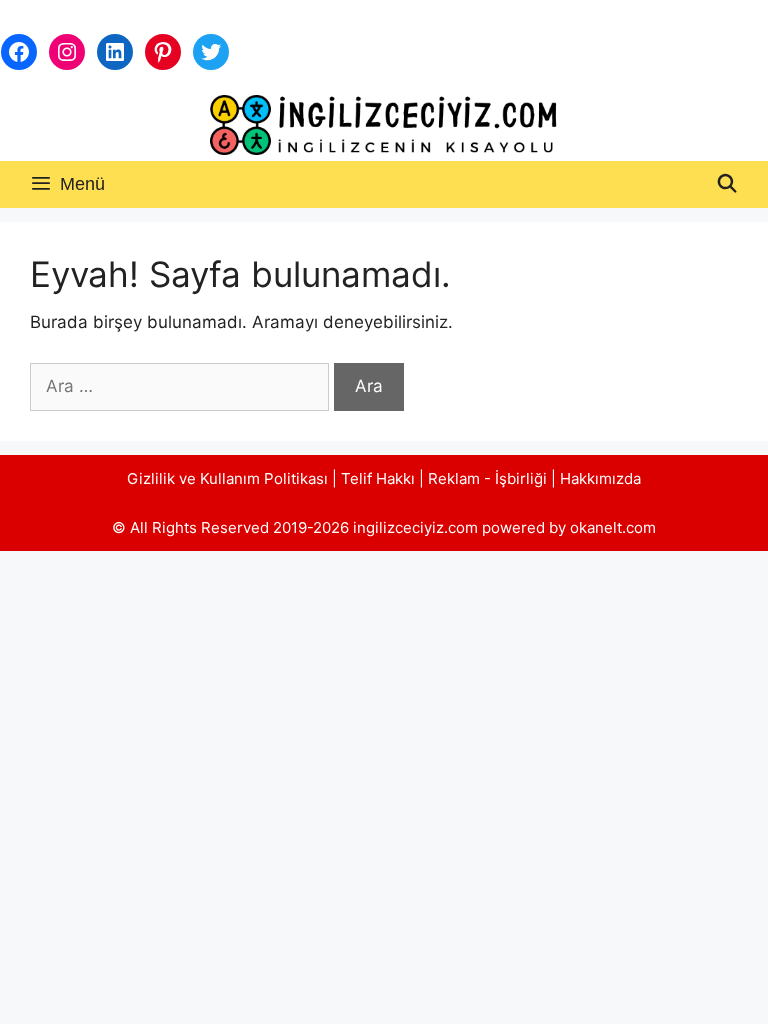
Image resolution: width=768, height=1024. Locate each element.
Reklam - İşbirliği (489, 478)
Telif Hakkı (378, 478)
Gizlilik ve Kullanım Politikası (227, 478)
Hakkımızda (600, 478)
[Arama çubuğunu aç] (727, 184)
